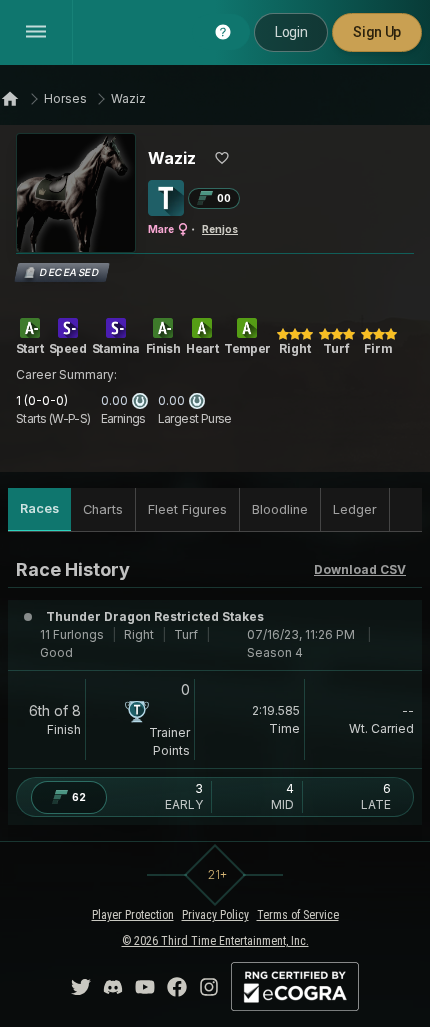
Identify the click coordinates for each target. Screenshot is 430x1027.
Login (291, 32)
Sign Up (377, 32)
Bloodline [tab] (280, 509)
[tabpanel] (215, 690)
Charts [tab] (103, 509)
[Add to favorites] (222, 158)
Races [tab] (39, 508)
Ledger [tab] (355, 509)
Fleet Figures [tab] (187, 509)
